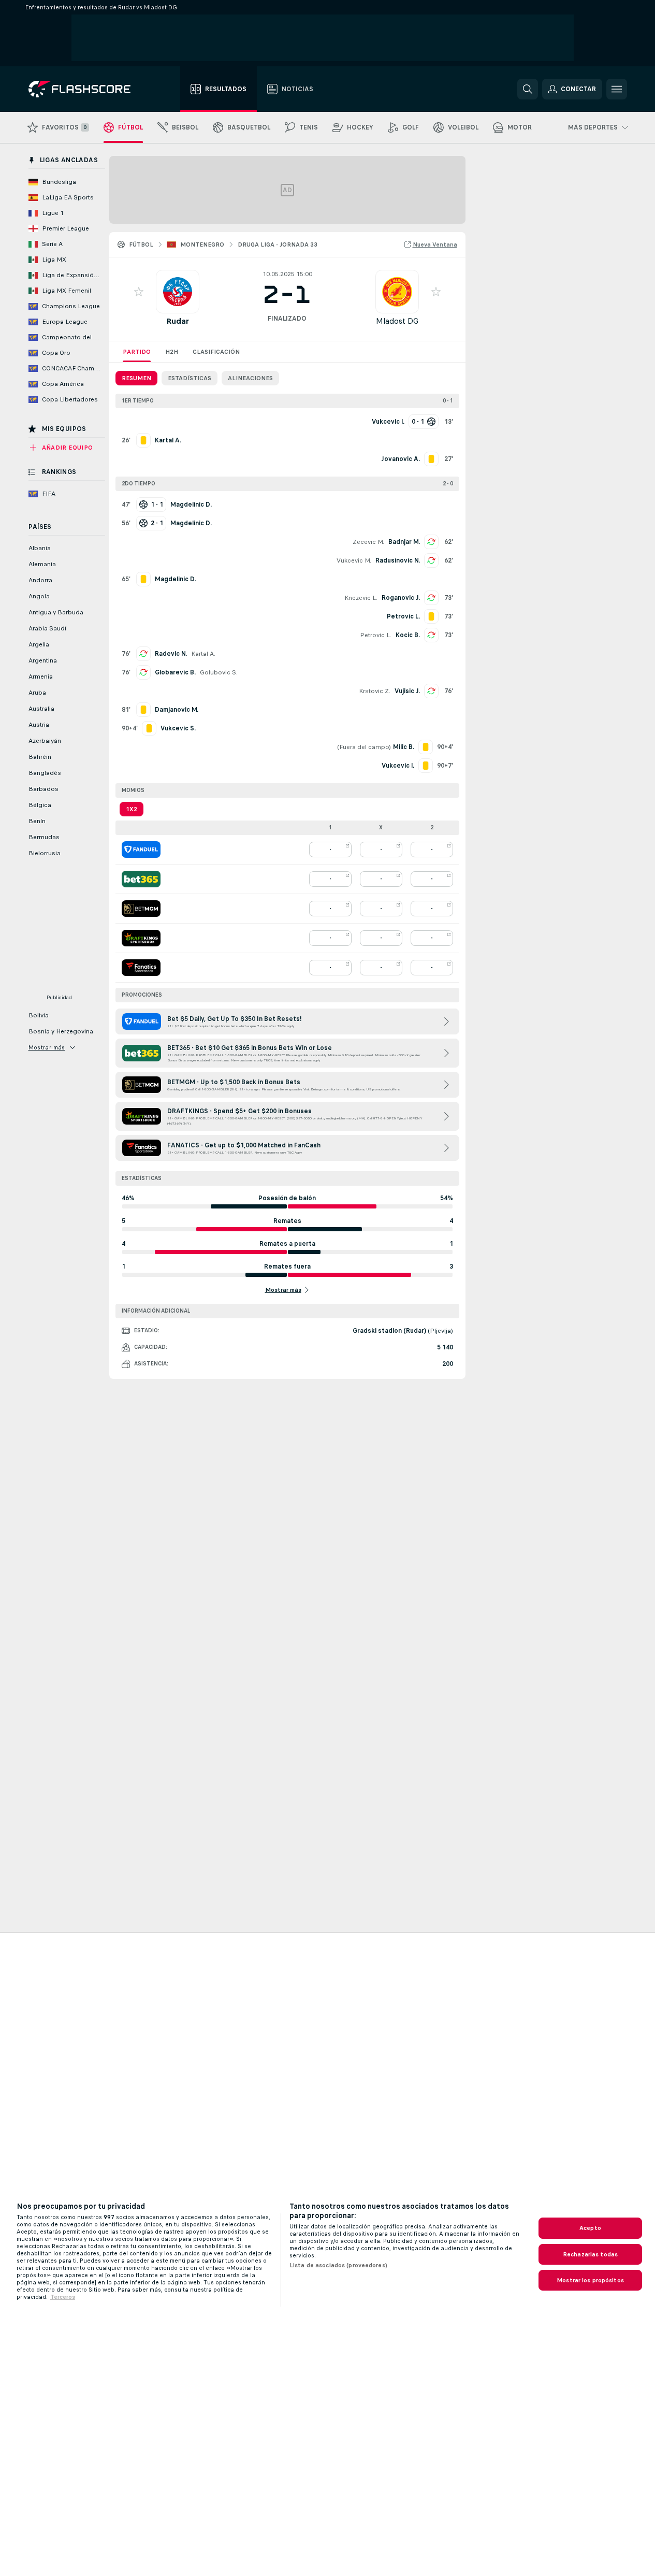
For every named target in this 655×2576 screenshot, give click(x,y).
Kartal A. (203, 654)
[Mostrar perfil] (178, 292)
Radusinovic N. (398, 560)
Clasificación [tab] (216, 352)
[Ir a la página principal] (87, 89)
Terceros (63, 2297)
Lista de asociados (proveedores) (338, 2265)
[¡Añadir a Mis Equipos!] (139, 292)
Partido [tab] (137, 352)
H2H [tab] (172, 352)
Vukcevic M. (354, 560)
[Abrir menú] (617, 89)
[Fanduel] (141, 850)
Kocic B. (408, 635)
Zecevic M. (368, 542)
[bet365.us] (141, 879)
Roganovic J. (401, 598)
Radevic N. (171, 654)
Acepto (590, 2228)
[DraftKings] (141, 938)
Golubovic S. (219, 672)
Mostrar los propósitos (590, 2280)
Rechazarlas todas (590, 2254)
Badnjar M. (404, 542)
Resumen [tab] (136, 378)
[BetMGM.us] (141, 909)
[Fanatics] (141, 968)
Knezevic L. (361, 598)
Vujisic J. (407, 691)
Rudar (178, 321)
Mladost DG (397, 321)
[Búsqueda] (528, 89)
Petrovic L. (376, 635)
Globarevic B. (175, 672)
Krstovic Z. (375, 691)
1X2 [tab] (132, 809)
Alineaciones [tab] (250, 378)
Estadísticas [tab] (190, 378)
